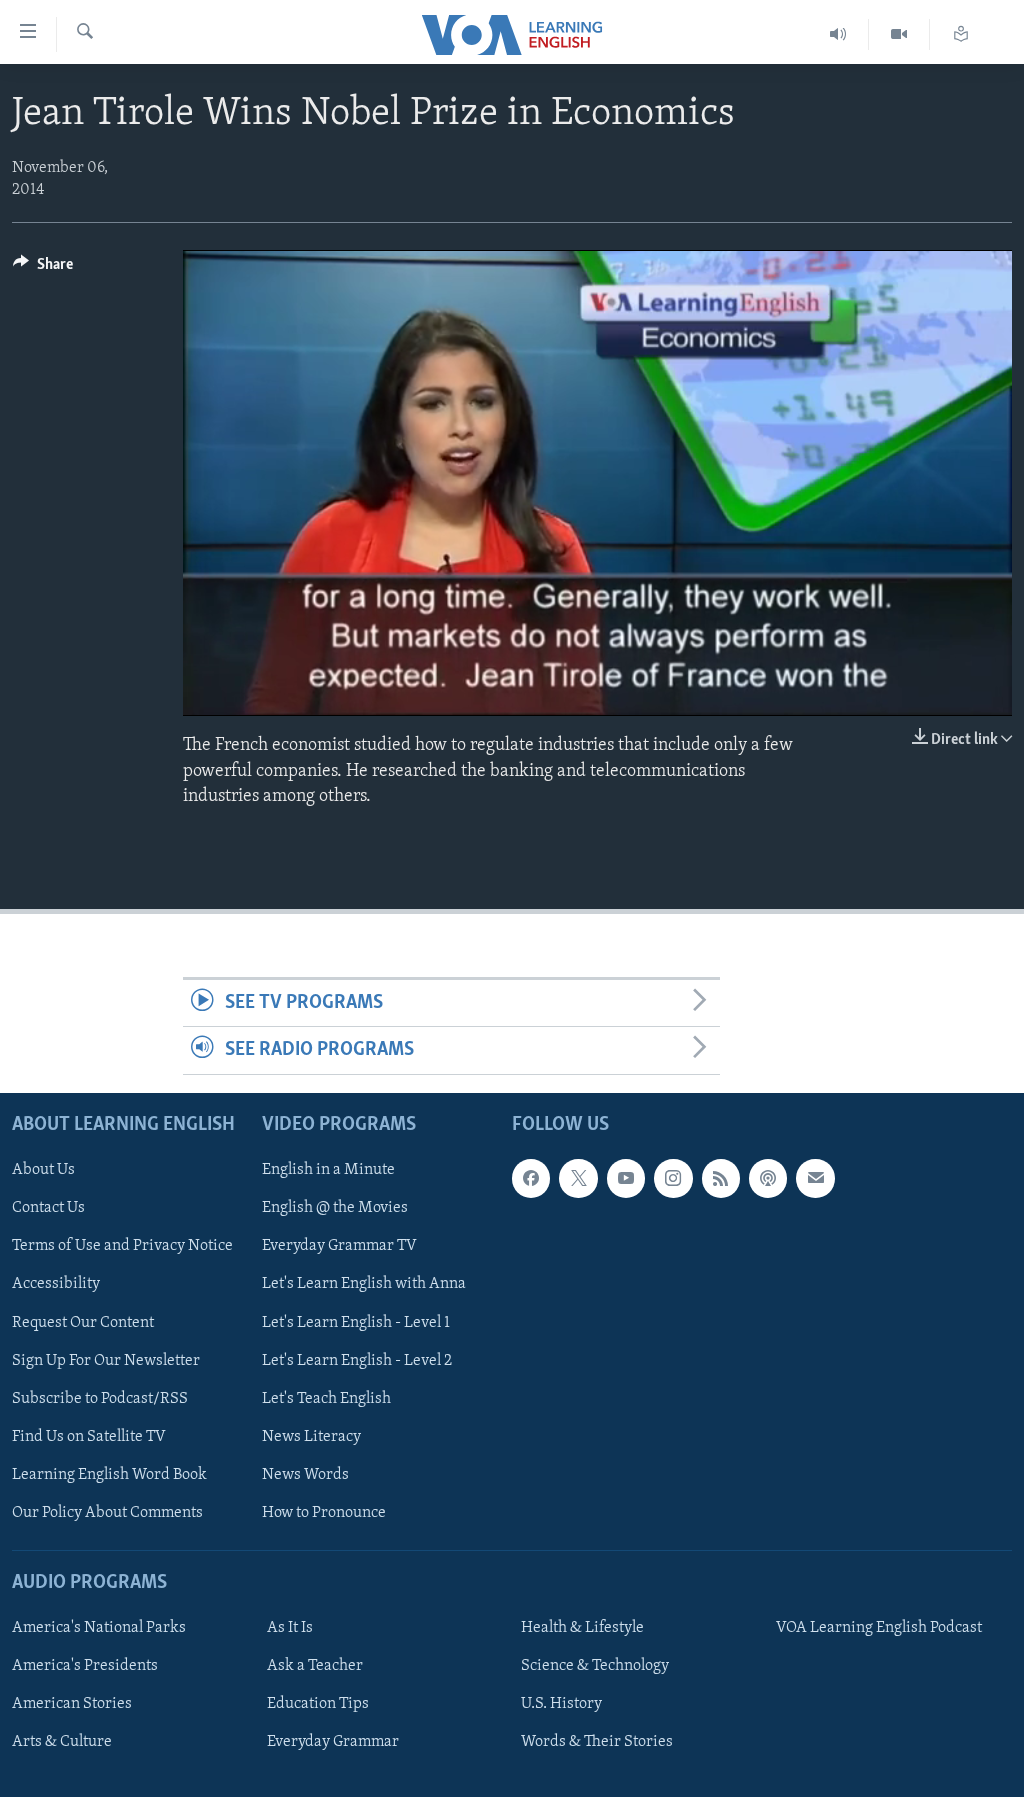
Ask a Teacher (315, 1666)
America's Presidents (85, 1666)
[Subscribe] (815, 1178)
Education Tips (318, 1704)
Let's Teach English (326, 1398)
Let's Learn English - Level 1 (356, 1322)
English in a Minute (328, 1170)
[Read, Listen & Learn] (961, 34)
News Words (305, 1474)
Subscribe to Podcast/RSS (100, 1398)
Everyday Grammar (333, 1742)
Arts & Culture (62, 1742)
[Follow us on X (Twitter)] (578, 1178)
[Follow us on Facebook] (531, 1178)
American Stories (72, 1704)
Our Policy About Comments (107, 1512)
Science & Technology (595, 1666)
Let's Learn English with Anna (364, 1284)
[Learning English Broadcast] (838, 34)
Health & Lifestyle (582, 1628)
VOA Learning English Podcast (879, 1628)
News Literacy (311, 1436)
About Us (43, 1170)
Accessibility (56, 1284)
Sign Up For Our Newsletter (106, 1360)
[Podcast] (768, 1178)
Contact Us (48, 1208)
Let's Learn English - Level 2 (357, 1360)
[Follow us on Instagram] (673, 1178)
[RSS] (721, 1178)
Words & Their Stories (597, 1742)
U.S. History (561, 1704)
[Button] (43, 269)
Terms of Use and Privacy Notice (122, 1246)
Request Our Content (83, 1322)
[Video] (899, 34)
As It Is (290, 1628)
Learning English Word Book (109, 1474)
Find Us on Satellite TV (89, 1436)
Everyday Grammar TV (339, 1246)
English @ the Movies (335, 1208)
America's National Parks (99, 1628)
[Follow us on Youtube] (626, 1178)
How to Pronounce (324, 1512)
